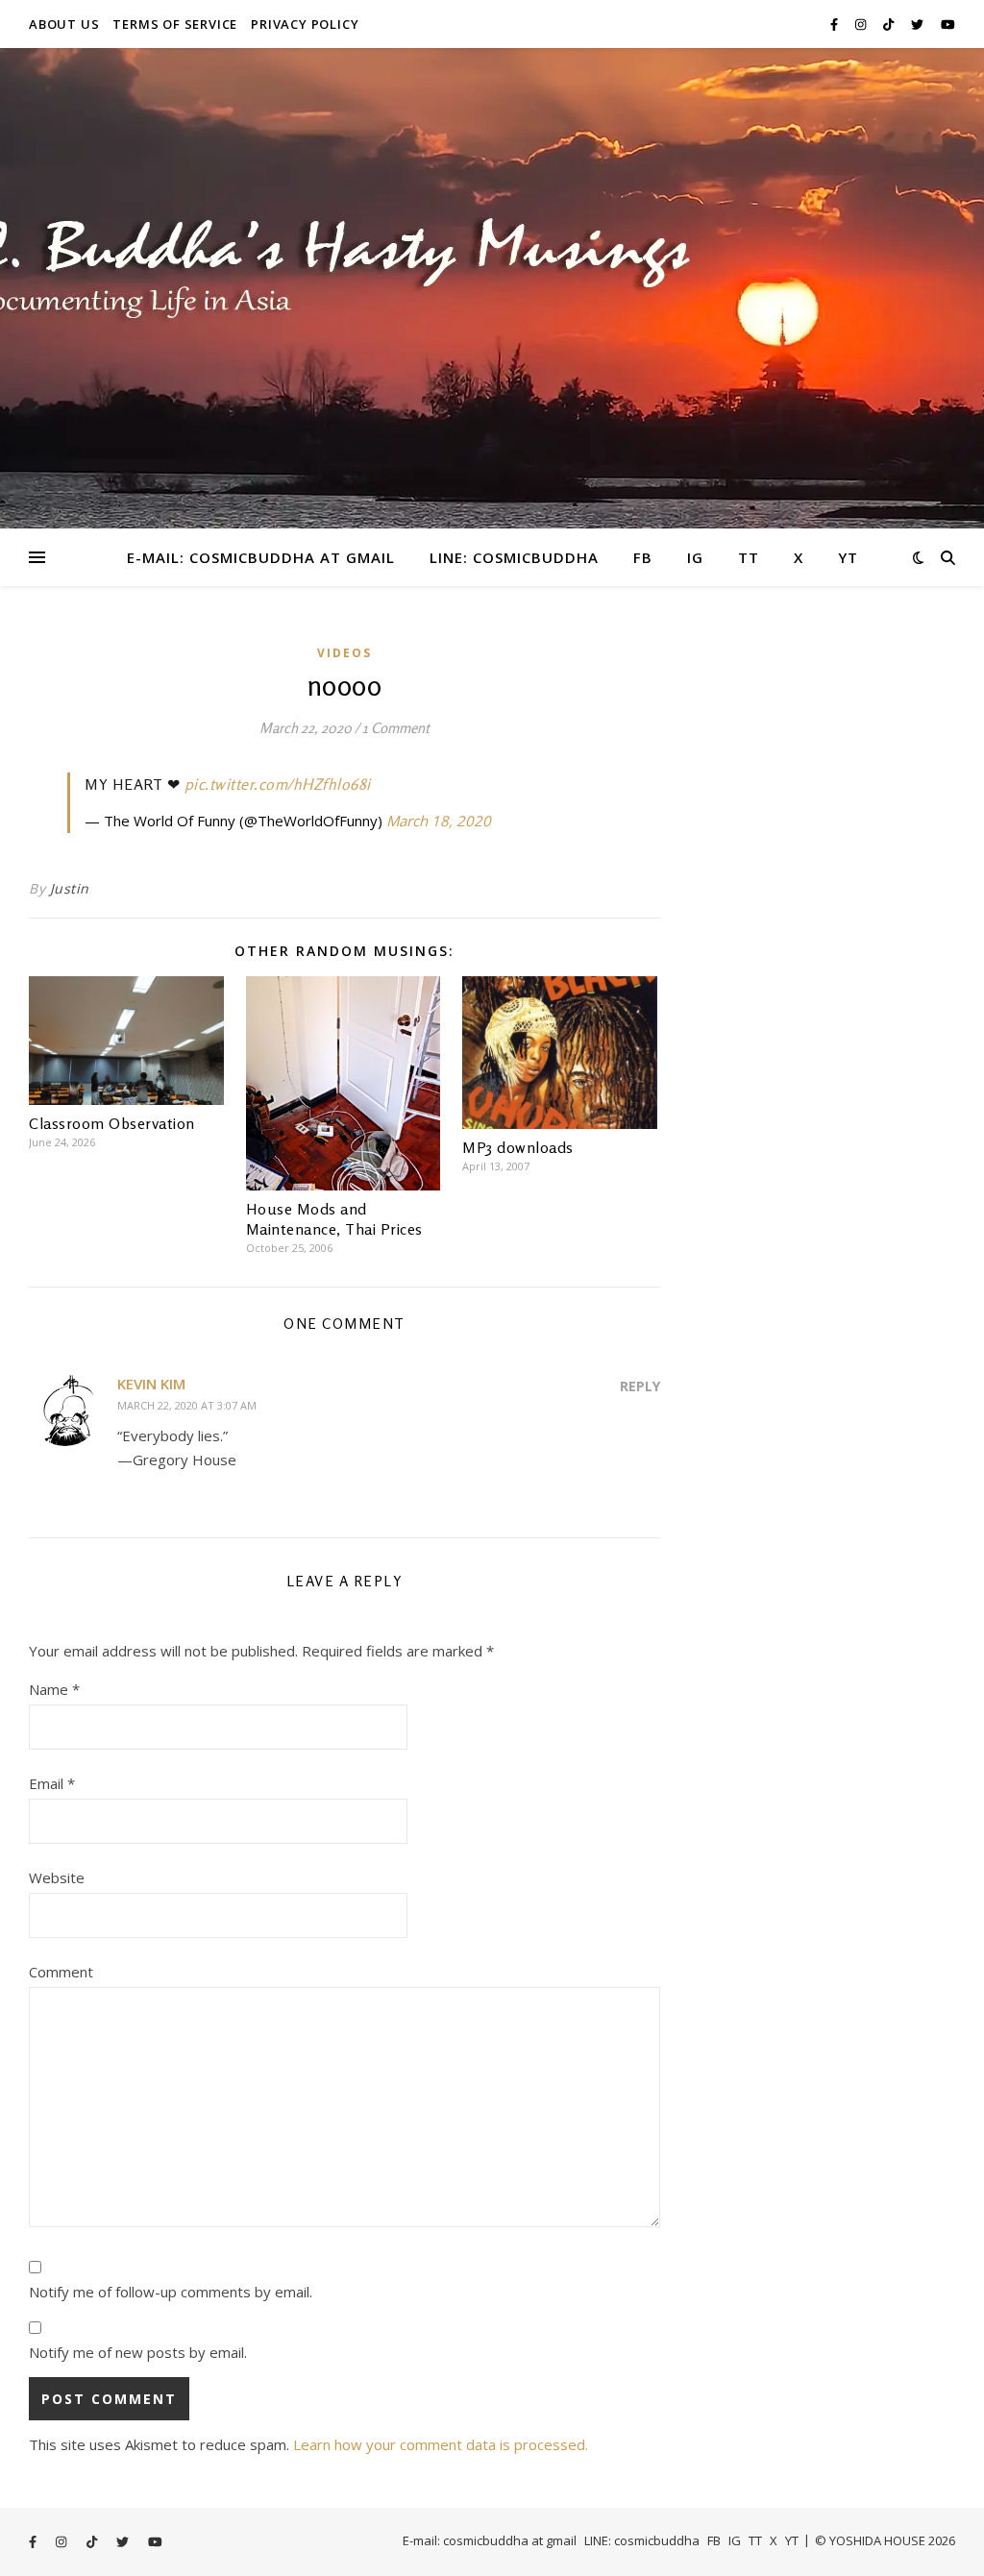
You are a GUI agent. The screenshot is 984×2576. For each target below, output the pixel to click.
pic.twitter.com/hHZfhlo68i (278, 784)
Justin (70, 888)
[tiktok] (890, 24)
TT (749, 557)
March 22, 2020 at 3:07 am (187, 1405)
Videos (344, 653)
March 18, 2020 (439, 821)
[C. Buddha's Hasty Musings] (492, 288)
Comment (61, 1972)
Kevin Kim (151, 1384)
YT (848, 557)
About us (64, 24)
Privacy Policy (305, 24)
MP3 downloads (518, 1147)
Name (54, 1689)
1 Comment (396, 728)
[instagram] (862, 24)
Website (57, 1877)
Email (52, 1783)
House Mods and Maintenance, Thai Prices (334, 1219)
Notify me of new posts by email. (138, 2352)
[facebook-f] (836, 24)
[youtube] (948, 24)
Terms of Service (175, 24)
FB (643, 557)
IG (695, 557)
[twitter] (919, 24)
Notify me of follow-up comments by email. (171, 2292)
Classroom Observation (112, 1123)
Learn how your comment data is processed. (441, 2444)
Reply (640, 1386)
